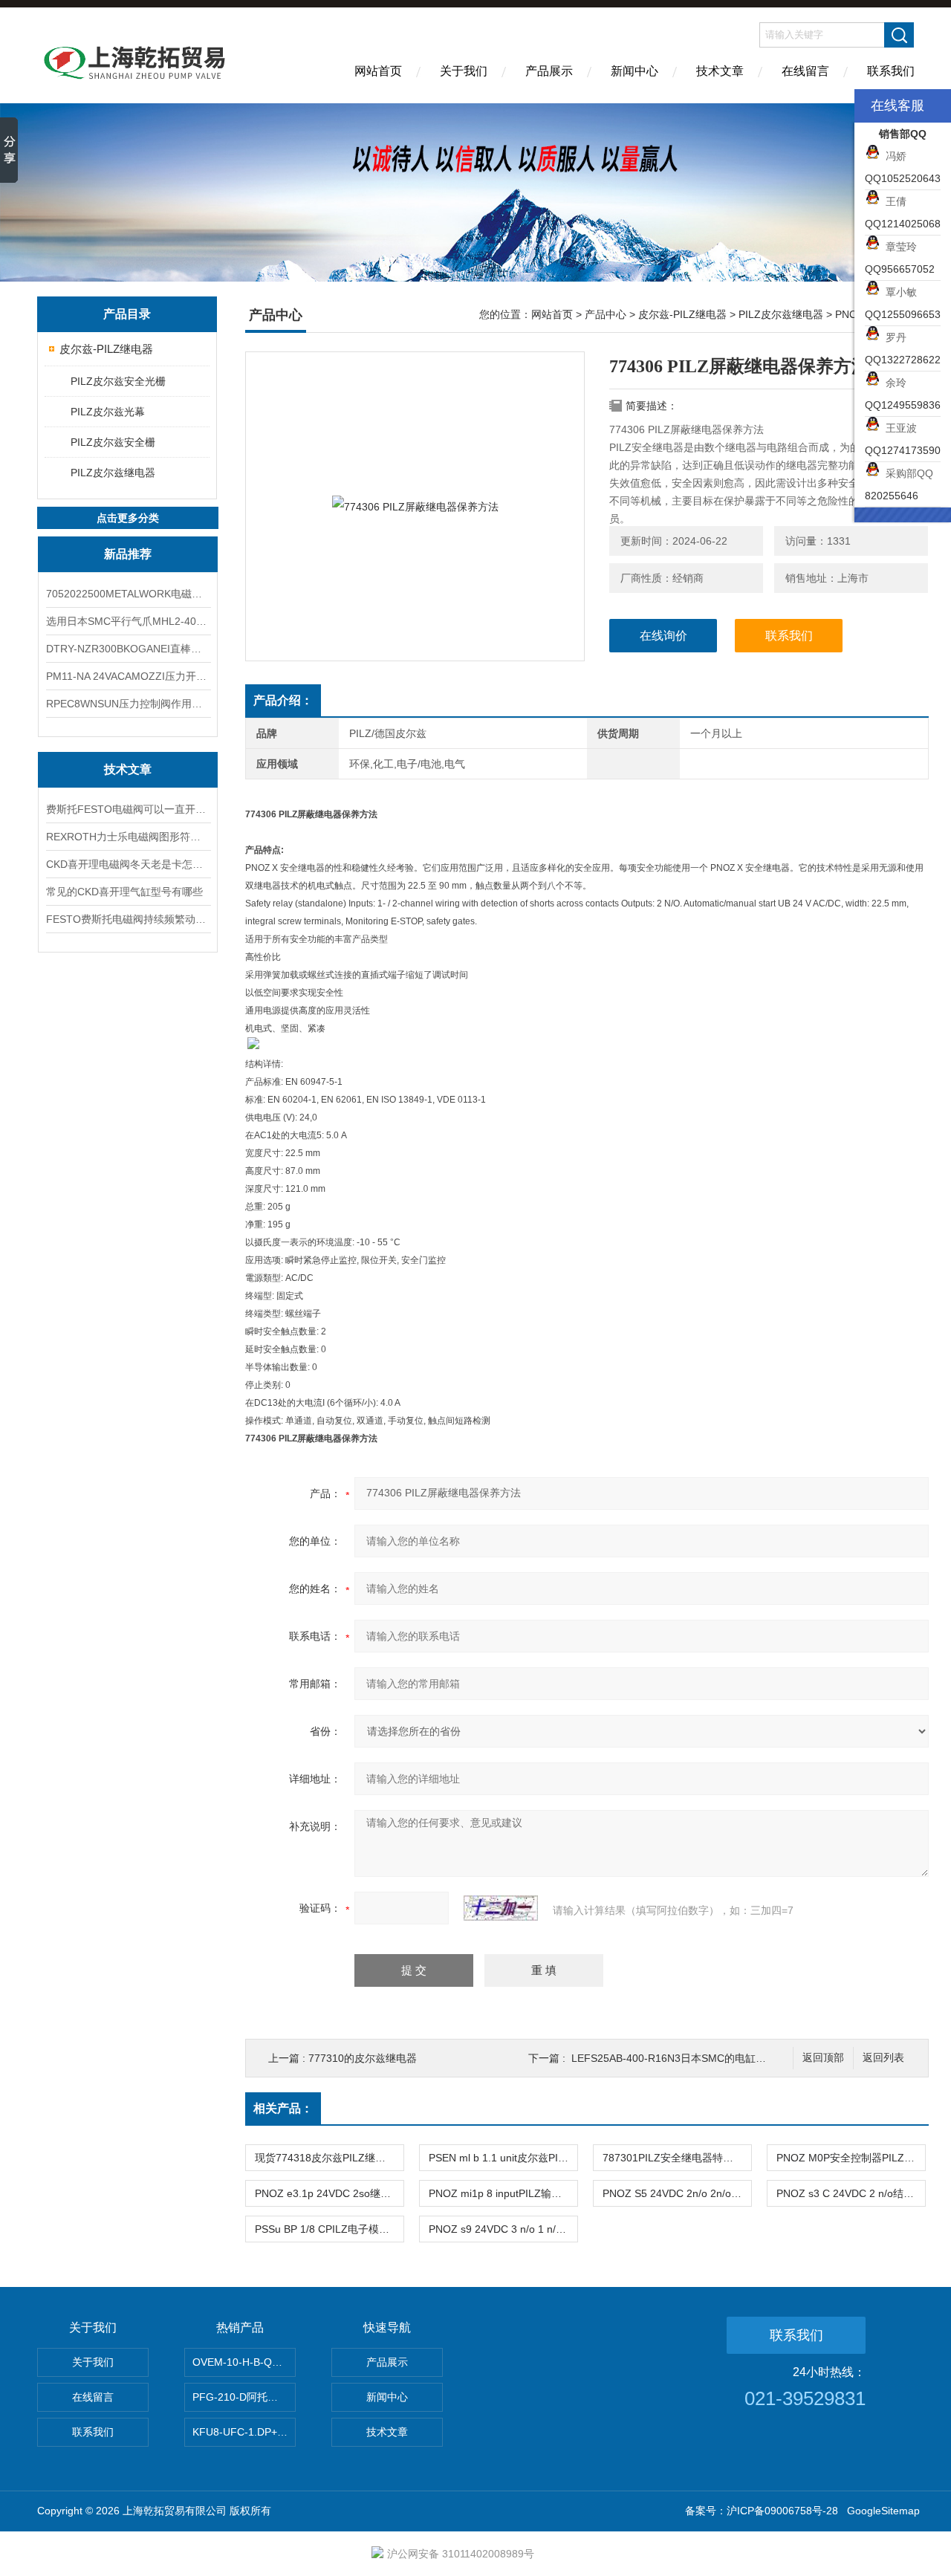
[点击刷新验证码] (501, 1908)
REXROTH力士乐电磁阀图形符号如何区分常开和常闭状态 (128, 837)
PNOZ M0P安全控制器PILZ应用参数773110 (851, 2158)
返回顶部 (823, 2058)
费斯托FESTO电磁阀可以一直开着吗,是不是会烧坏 (128, 809)
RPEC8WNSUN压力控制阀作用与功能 (128, 704)
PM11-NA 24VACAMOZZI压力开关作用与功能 (128, 676)
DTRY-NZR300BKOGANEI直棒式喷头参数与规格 (128, 649)
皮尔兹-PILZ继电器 (106, 349)
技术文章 (720, 71)
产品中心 (606, 314)
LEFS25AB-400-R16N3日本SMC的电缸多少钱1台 (687, 2058)
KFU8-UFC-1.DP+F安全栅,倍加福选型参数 (244, 2432)
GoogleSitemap (883, 2511)
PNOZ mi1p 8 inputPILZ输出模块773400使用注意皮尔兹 (503, 2193)
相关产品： (283, 2108)
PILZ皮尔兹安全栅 (113, 442)
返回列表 (883, 2058)
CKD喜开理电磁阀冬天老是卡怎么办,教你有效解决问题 (128, 864)
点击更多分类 (128, 518)
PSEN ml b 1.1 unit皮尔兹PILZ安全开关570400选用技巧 (503, 2158)
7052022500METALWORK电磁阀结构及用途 (128, 594)
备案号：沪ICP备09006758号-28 (762, 2511)
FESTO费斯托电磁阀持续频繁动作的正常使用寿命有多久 (128, 919)
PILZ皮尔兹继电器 (113, 473)
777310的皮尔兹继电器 (363, 2058)
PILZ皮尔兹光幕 (108, 412)
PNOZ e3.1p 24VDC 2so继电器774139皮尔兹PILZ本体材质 (329, 2193)
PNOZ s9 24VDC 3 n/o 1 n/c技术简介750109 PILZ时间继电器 (503, 2229)
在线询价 (663, 636)
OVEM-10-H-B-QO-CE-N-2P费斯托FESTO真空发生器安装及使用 (244, 2362)
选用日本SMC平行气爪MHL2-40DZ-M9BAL (128, 621)
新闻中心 (634, 71)
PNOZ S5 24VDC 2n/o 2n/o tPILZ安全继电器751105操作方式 (677, 2193)
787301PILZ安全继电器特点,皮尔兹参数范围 (677, 2158)
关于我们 (464, 71)
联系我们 (891, 71)
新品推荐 (128, 554)
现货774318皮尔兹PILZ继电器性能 (329, 2158)
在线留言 (805, 71)
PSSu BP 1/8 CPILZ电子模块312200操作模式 (329, 2229)
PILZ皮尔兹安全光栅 (118, 381)
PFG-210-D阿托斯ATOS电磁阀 (244, 2397)
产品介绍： (283, 700)
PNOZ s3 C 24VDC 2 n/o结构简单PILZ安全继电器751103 (851, 2193)
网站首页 (378, 71)
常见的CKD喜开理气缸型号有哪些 (124, 892)
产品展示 (549, 71)
